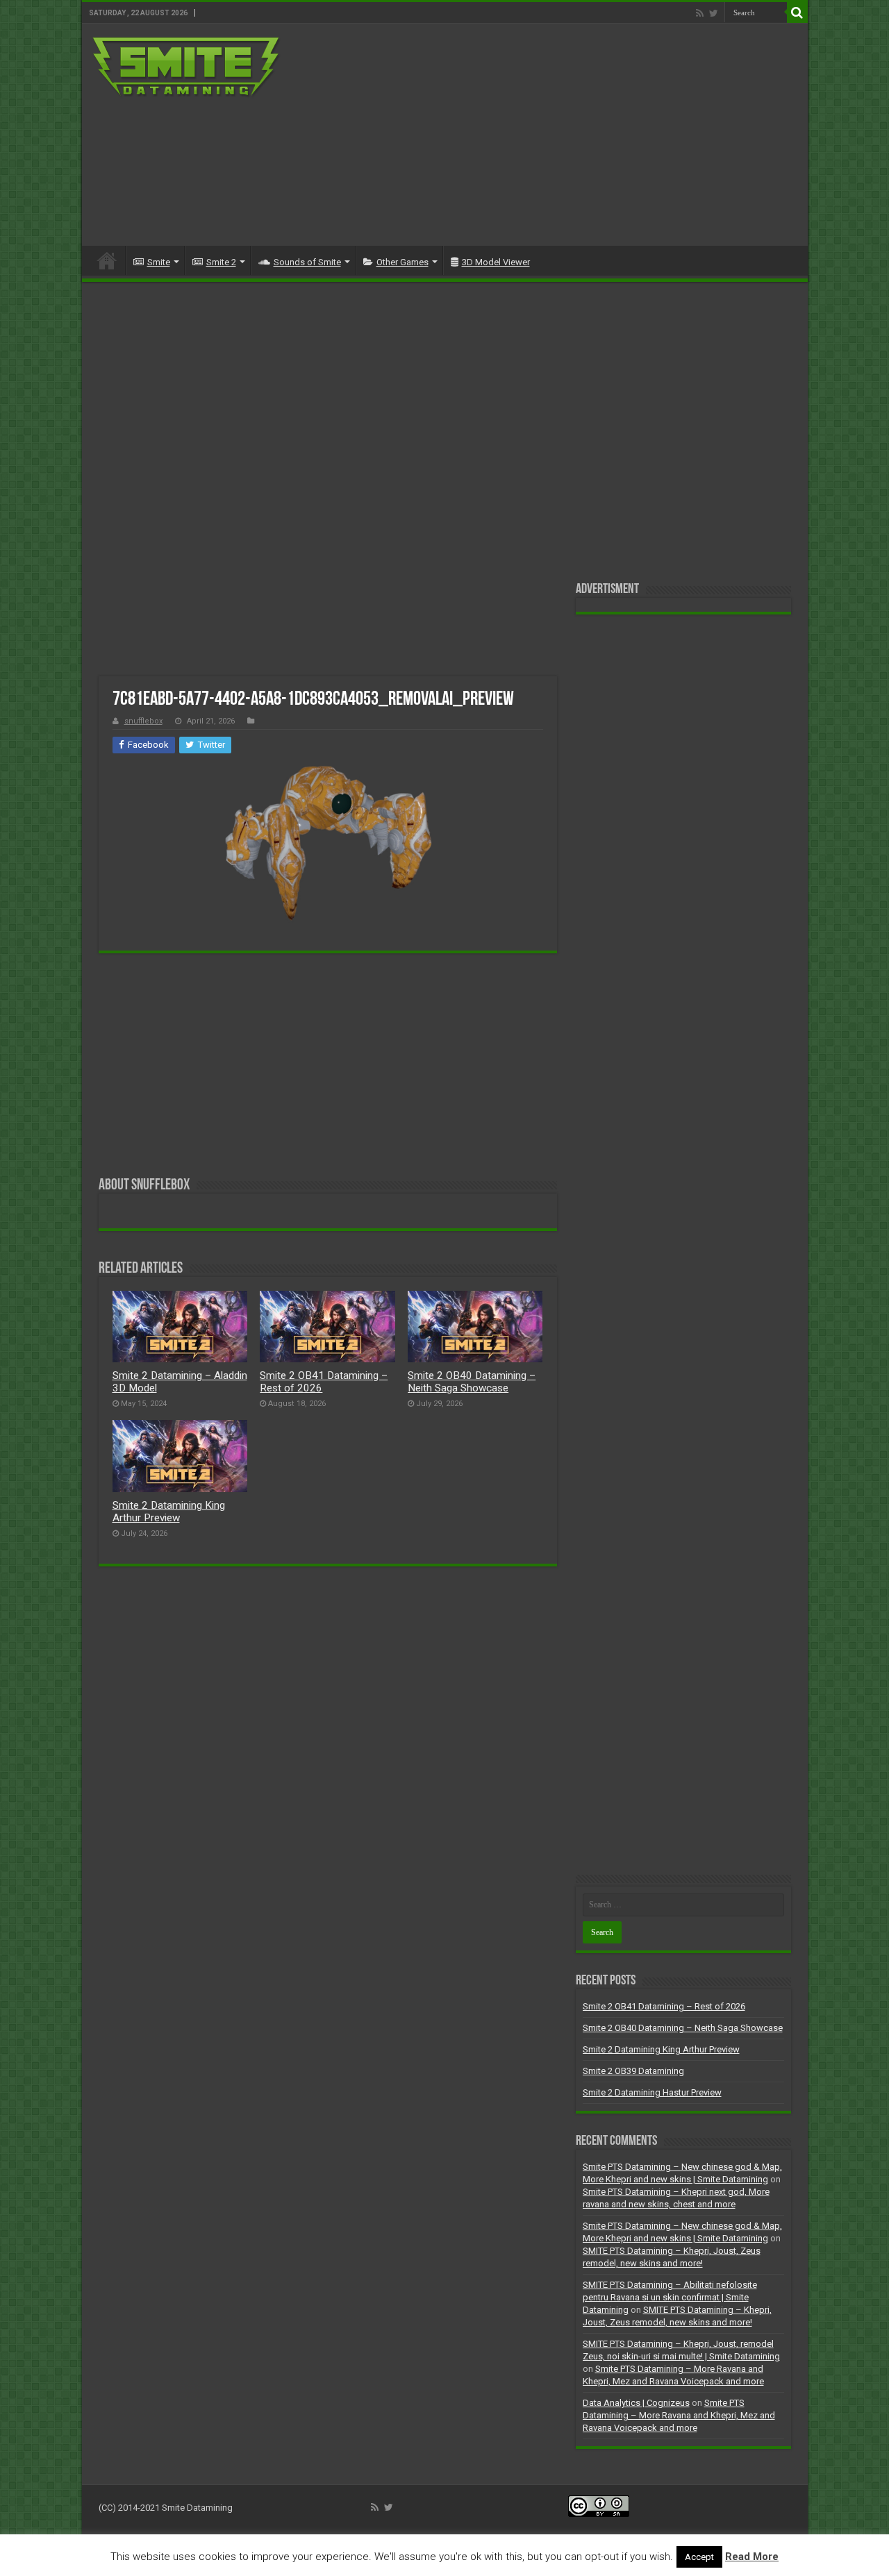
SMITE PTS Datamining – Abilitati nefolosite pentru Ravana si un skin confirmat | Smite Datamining (670, 2297)
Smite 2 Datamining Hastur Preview (652, 2092)
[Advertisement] (545, 135)
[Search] (797, 12)
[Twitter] (714, 13)
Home (107, 260)
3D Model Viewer (496, 262)
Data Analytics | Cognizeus (636, 2403)
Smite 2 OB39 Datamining (633, 2071)
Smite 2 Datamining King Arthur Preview (169, 1512)
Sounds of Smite (307, 262)
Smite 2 (221, 262)
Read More (752, 2557)
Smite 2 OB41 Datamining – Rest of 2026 (664, 2006)
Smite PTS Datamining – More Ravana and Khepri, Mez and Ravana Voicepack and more (679, 2415)
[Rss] (700, 13)
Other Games (402, 262)
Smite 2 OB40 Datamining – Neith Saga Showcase (472, 1382)
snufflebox (143, 721)
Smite (159, 262)
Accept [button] (699, 2557)
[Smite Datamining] (187, 68)
